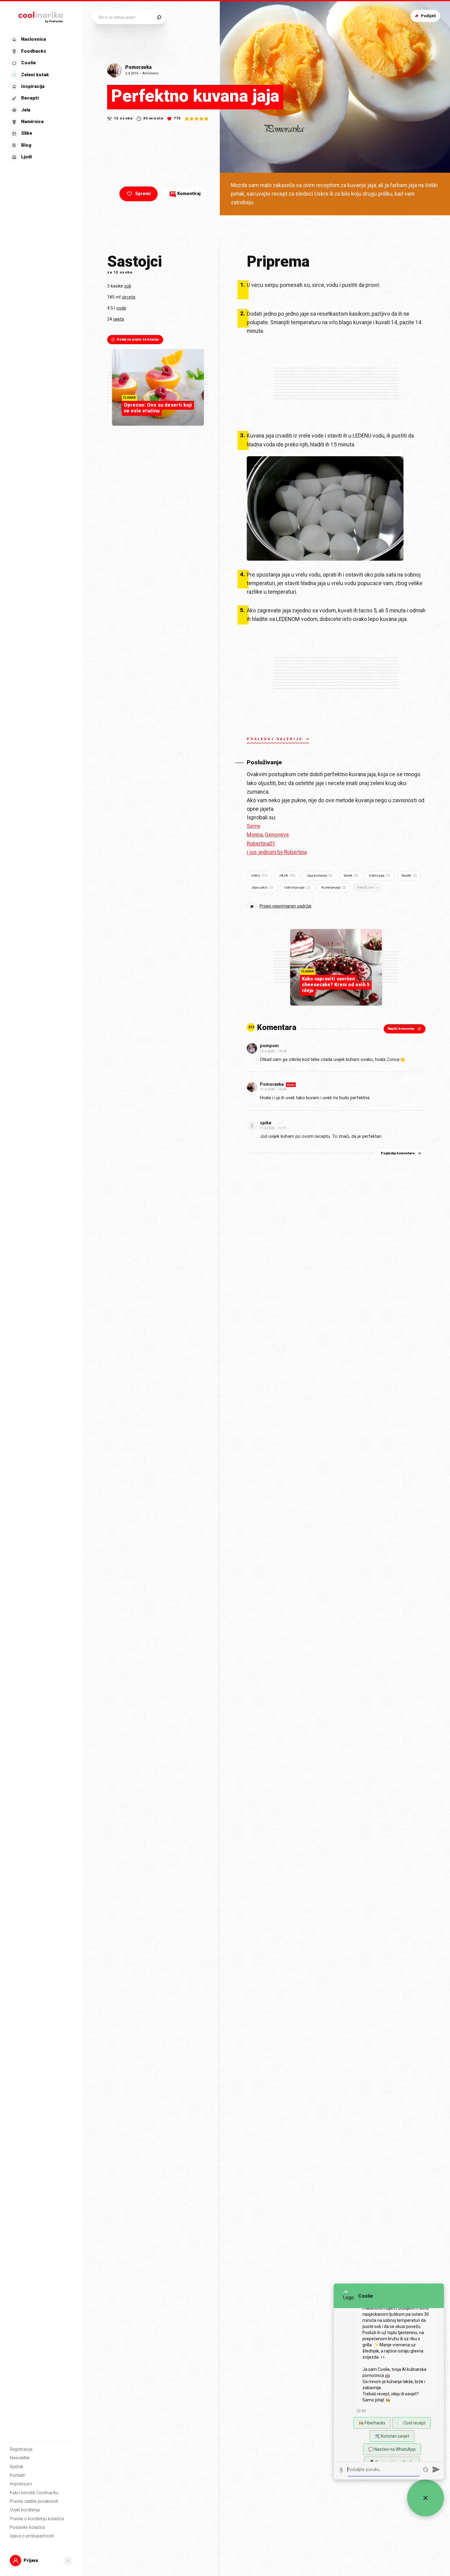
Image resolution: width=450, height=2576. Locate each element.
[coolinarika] (41, 16)
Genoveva (277, 835)
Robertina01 (261, 844)
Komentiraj (186, 194)
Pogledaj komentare (398, 1153)
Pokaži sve (365, 887)
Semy (253, 826)
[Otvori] (68, 2561)
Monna (255, 835)
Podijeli (428, 16)
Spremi (143, 194)
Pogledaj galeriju (275, 739)
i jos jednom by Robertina (277, 852)
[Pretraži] (159, 17)
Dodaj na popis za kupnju (138, 339)
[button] (41, 98)
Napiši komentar (401, 1029)
